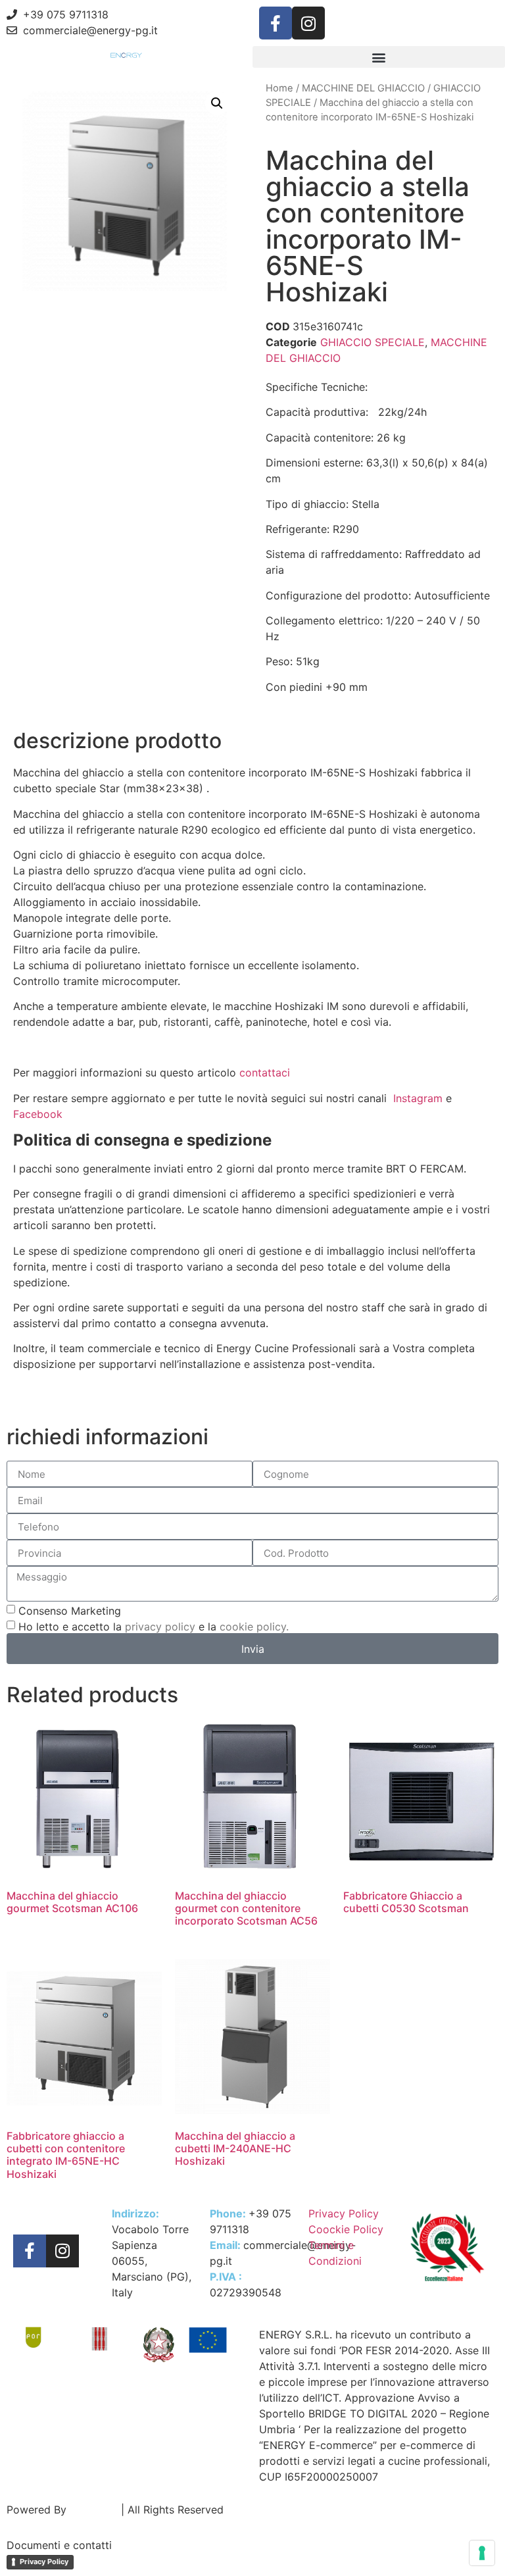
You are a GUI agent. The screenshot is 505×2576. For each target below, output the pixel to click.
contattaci (265, 1073)
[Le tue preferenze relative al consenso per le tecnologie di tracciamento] (482, 2553)
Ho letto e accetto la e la (154, 1627)
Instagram (418, 1098)
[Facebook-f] (276, 23)
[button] (379, 57)
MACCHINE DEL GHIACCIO (363, 88)
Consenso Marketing (70, 1611)
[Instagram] (308, 23)
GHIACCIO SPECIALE (373, 342)
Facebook (39, 1114)
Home (279, 88)
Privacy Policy (44, 2562)
